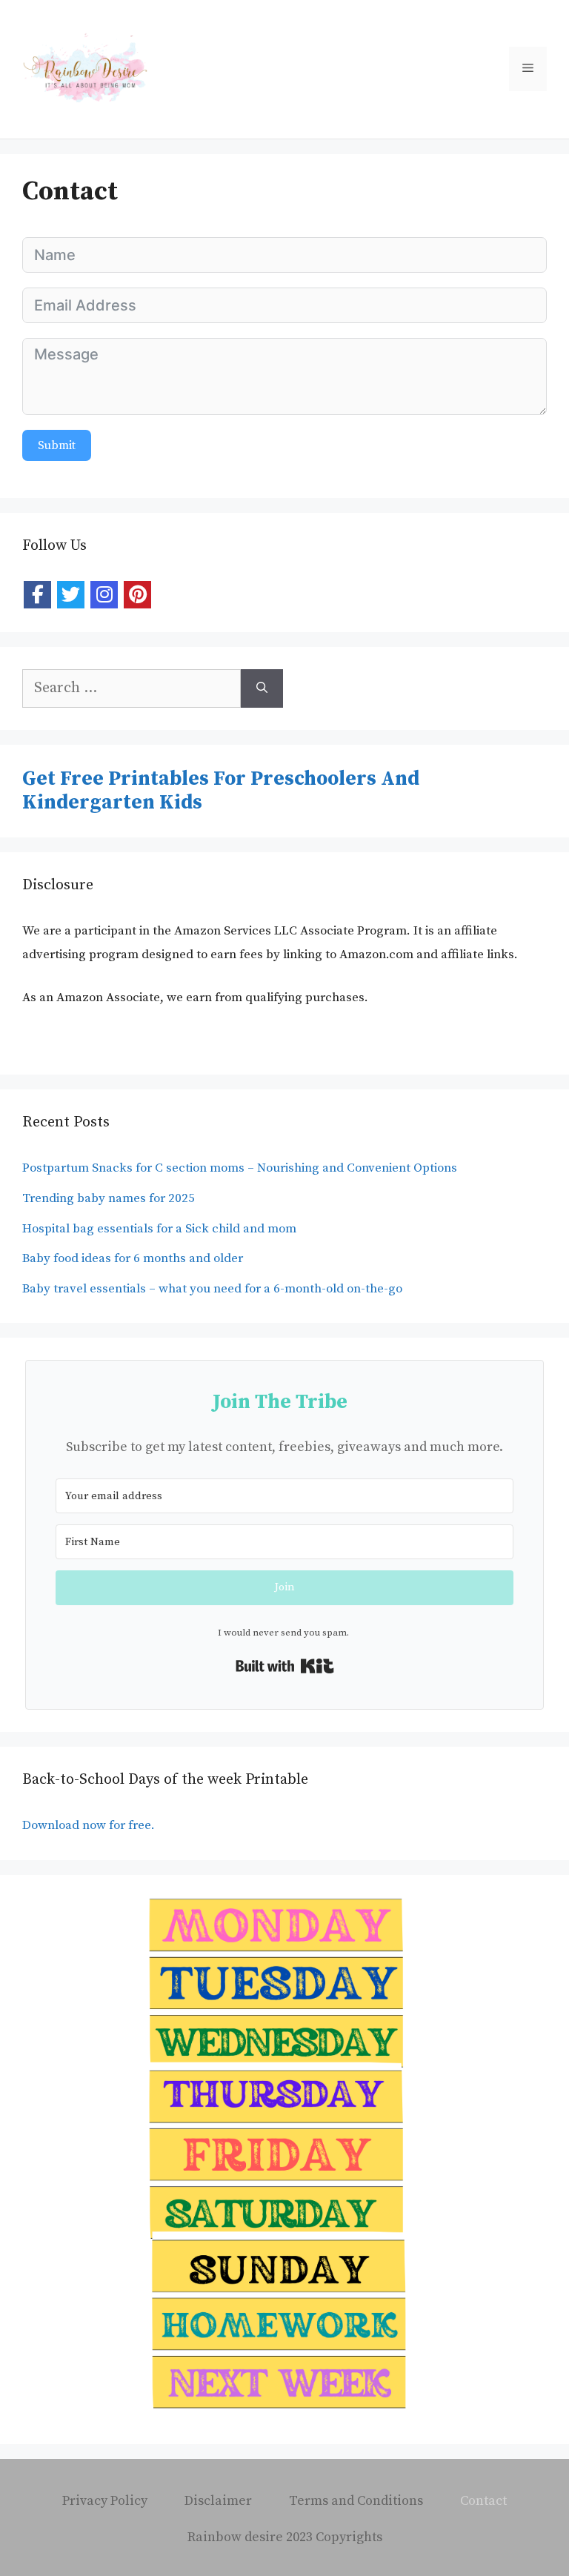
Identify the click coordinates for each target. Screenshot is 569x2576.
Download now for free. (90, 1825)
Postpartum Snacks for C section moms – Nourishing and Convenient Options (240, 1168)
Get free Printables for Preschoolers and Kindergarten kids (221, 791)
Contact (483, 2501)
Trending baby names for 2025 (109, 1198)
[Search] (262, 688)
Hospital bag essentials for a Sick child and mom (159, 1229)
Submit (57, 445)
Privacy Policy (105, 2501)
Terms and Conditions (356, 2501)
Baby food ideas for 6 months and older (133, 1258)
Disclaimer (218, 2501)
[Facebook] (37, 595)
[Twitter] (71, 595)
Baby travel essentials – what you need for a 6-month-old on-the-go (212, 1289)
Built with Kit (285, 1666)
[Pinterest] (137, 595)
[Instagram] (104, 595)
